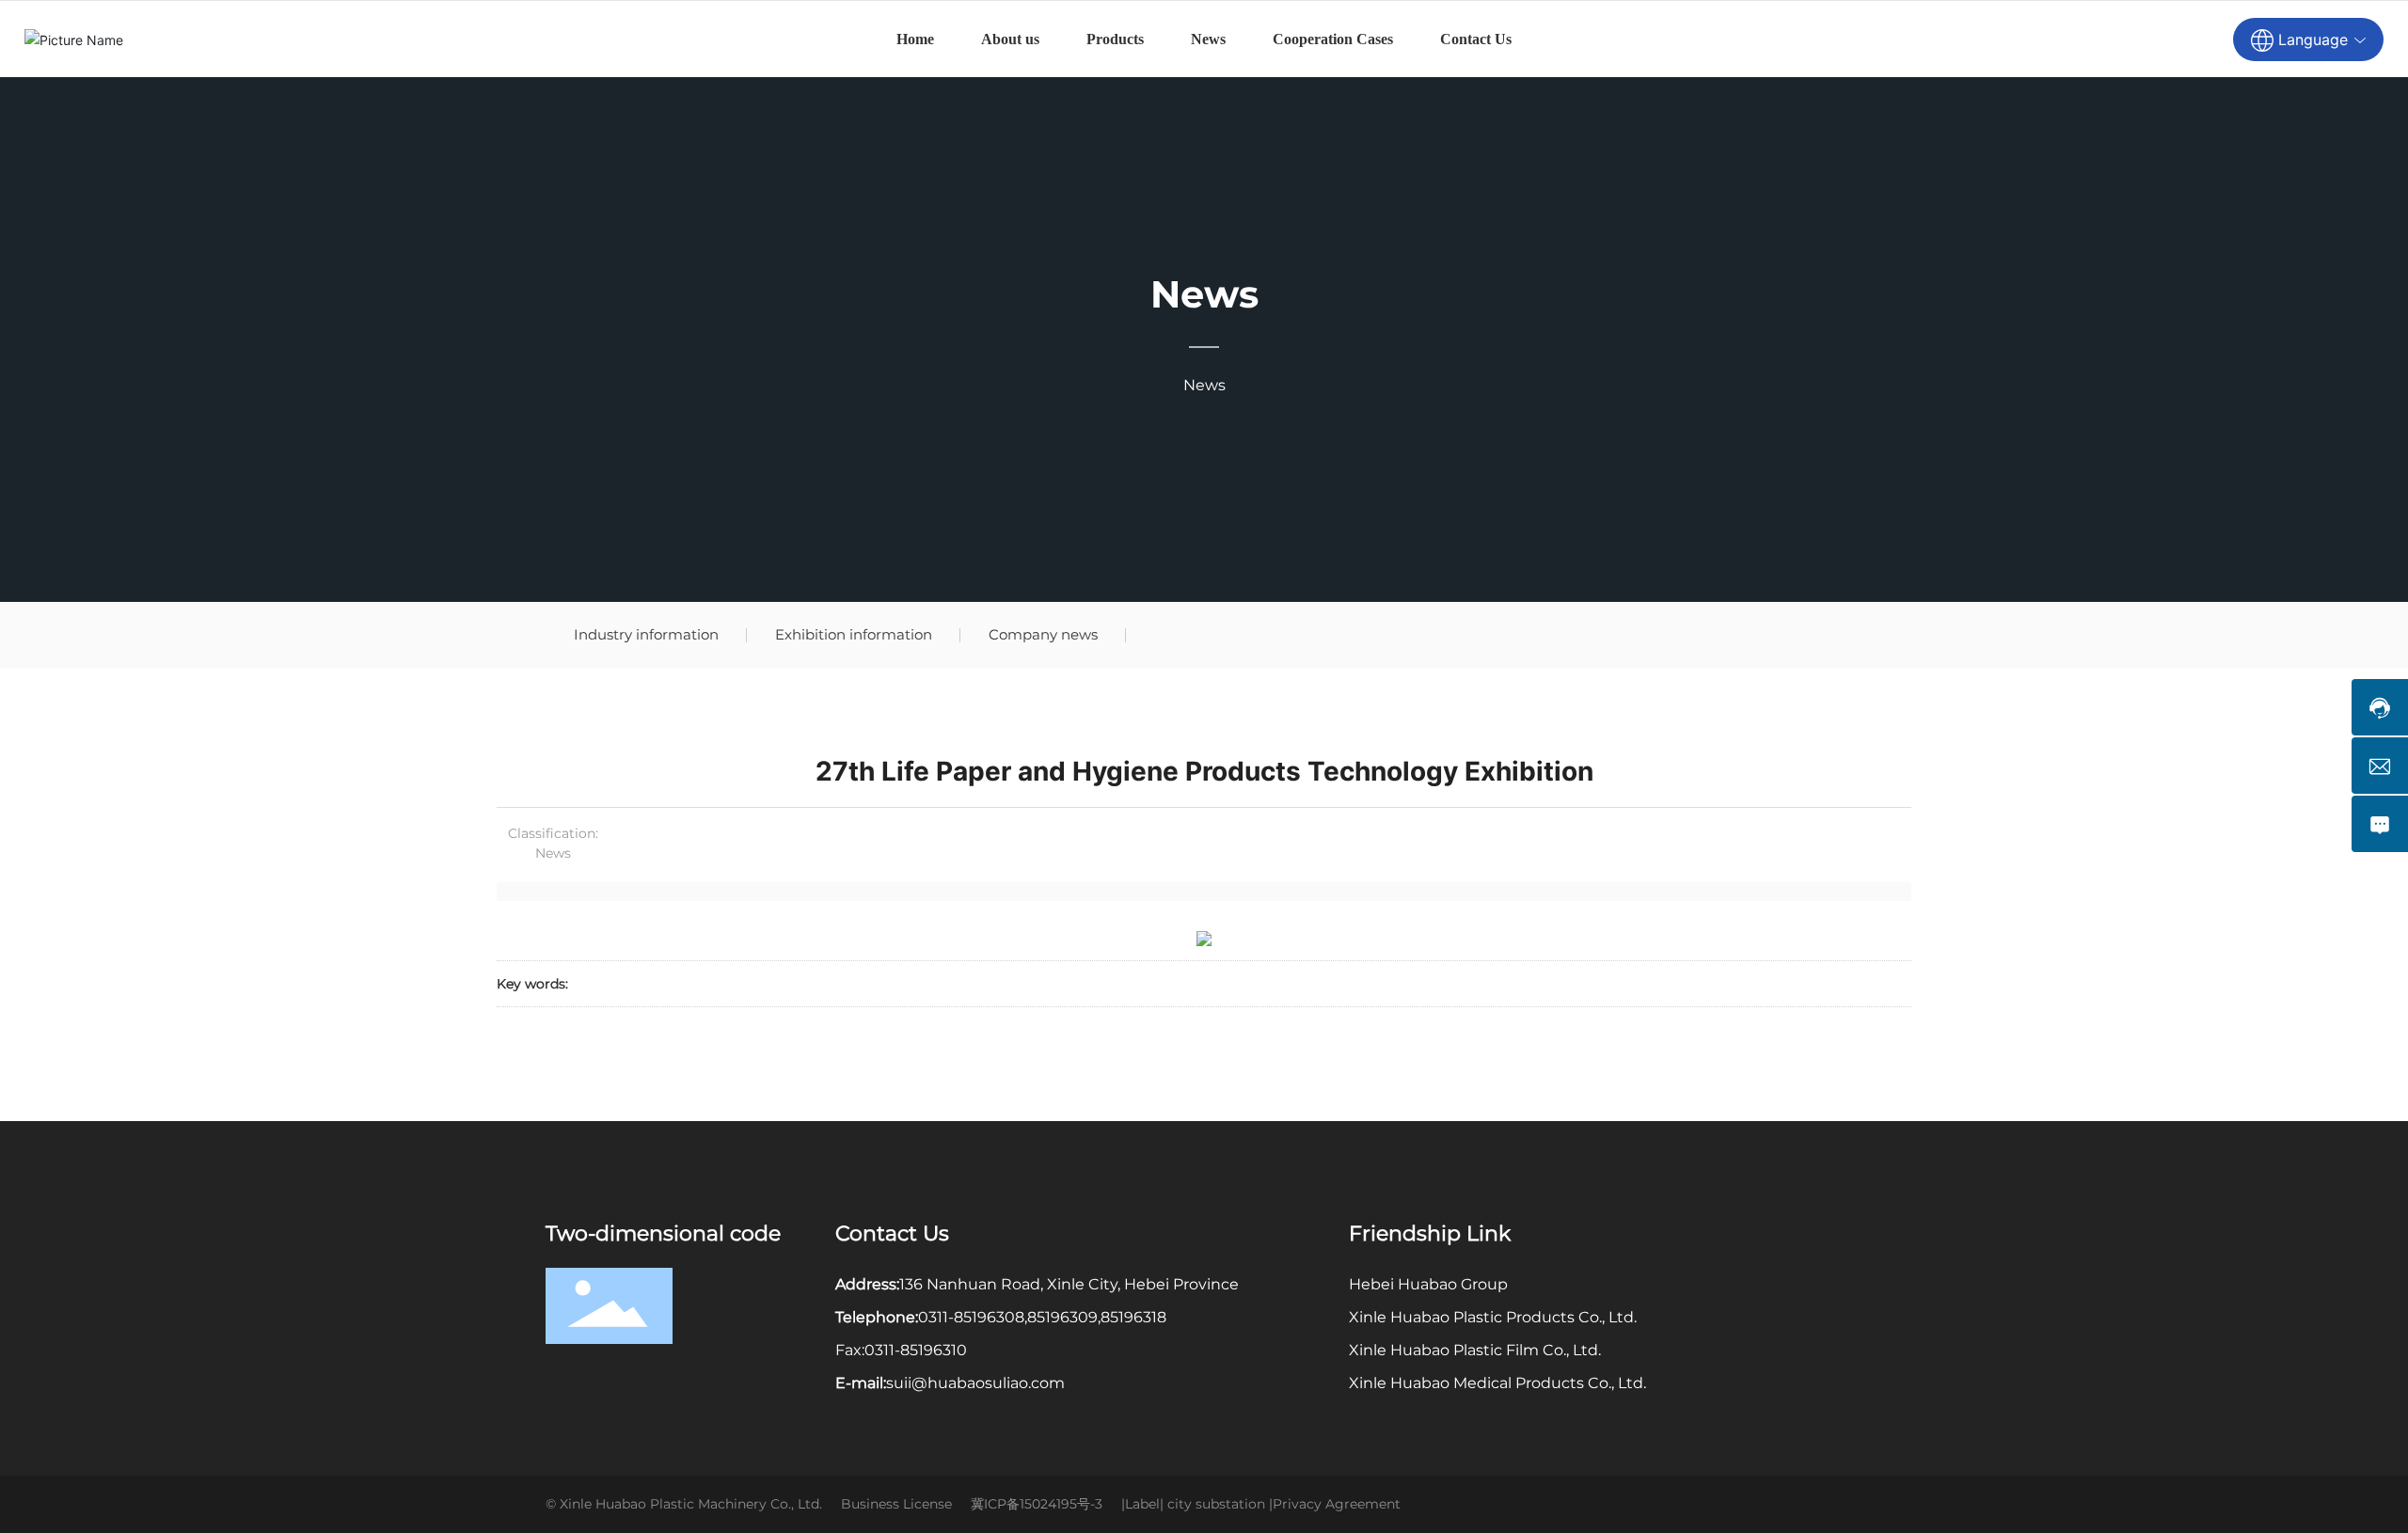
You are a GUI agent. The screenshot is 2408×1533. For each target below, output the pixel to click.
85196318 (1133, 1317)
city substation (1216, 1504)
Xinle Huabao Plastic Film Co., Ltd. (1475, 1350)
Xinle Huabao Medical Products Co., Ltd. (1497, 1383)
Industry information (646, 634)
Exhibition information (854, 634)
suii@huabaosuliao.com (975, 1383)
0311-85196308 (971, 1317)
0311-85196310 (916, 1350)
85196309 (1062, 1317)
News (1204, 294)
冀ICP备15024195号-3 (1037, 1504)
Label (1142, 1504)
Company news (1043, 634)
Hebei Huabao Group (1428, 1284)
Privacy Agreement (1337, 1504)
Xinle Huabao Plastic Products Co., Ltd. (1493, 1317)
